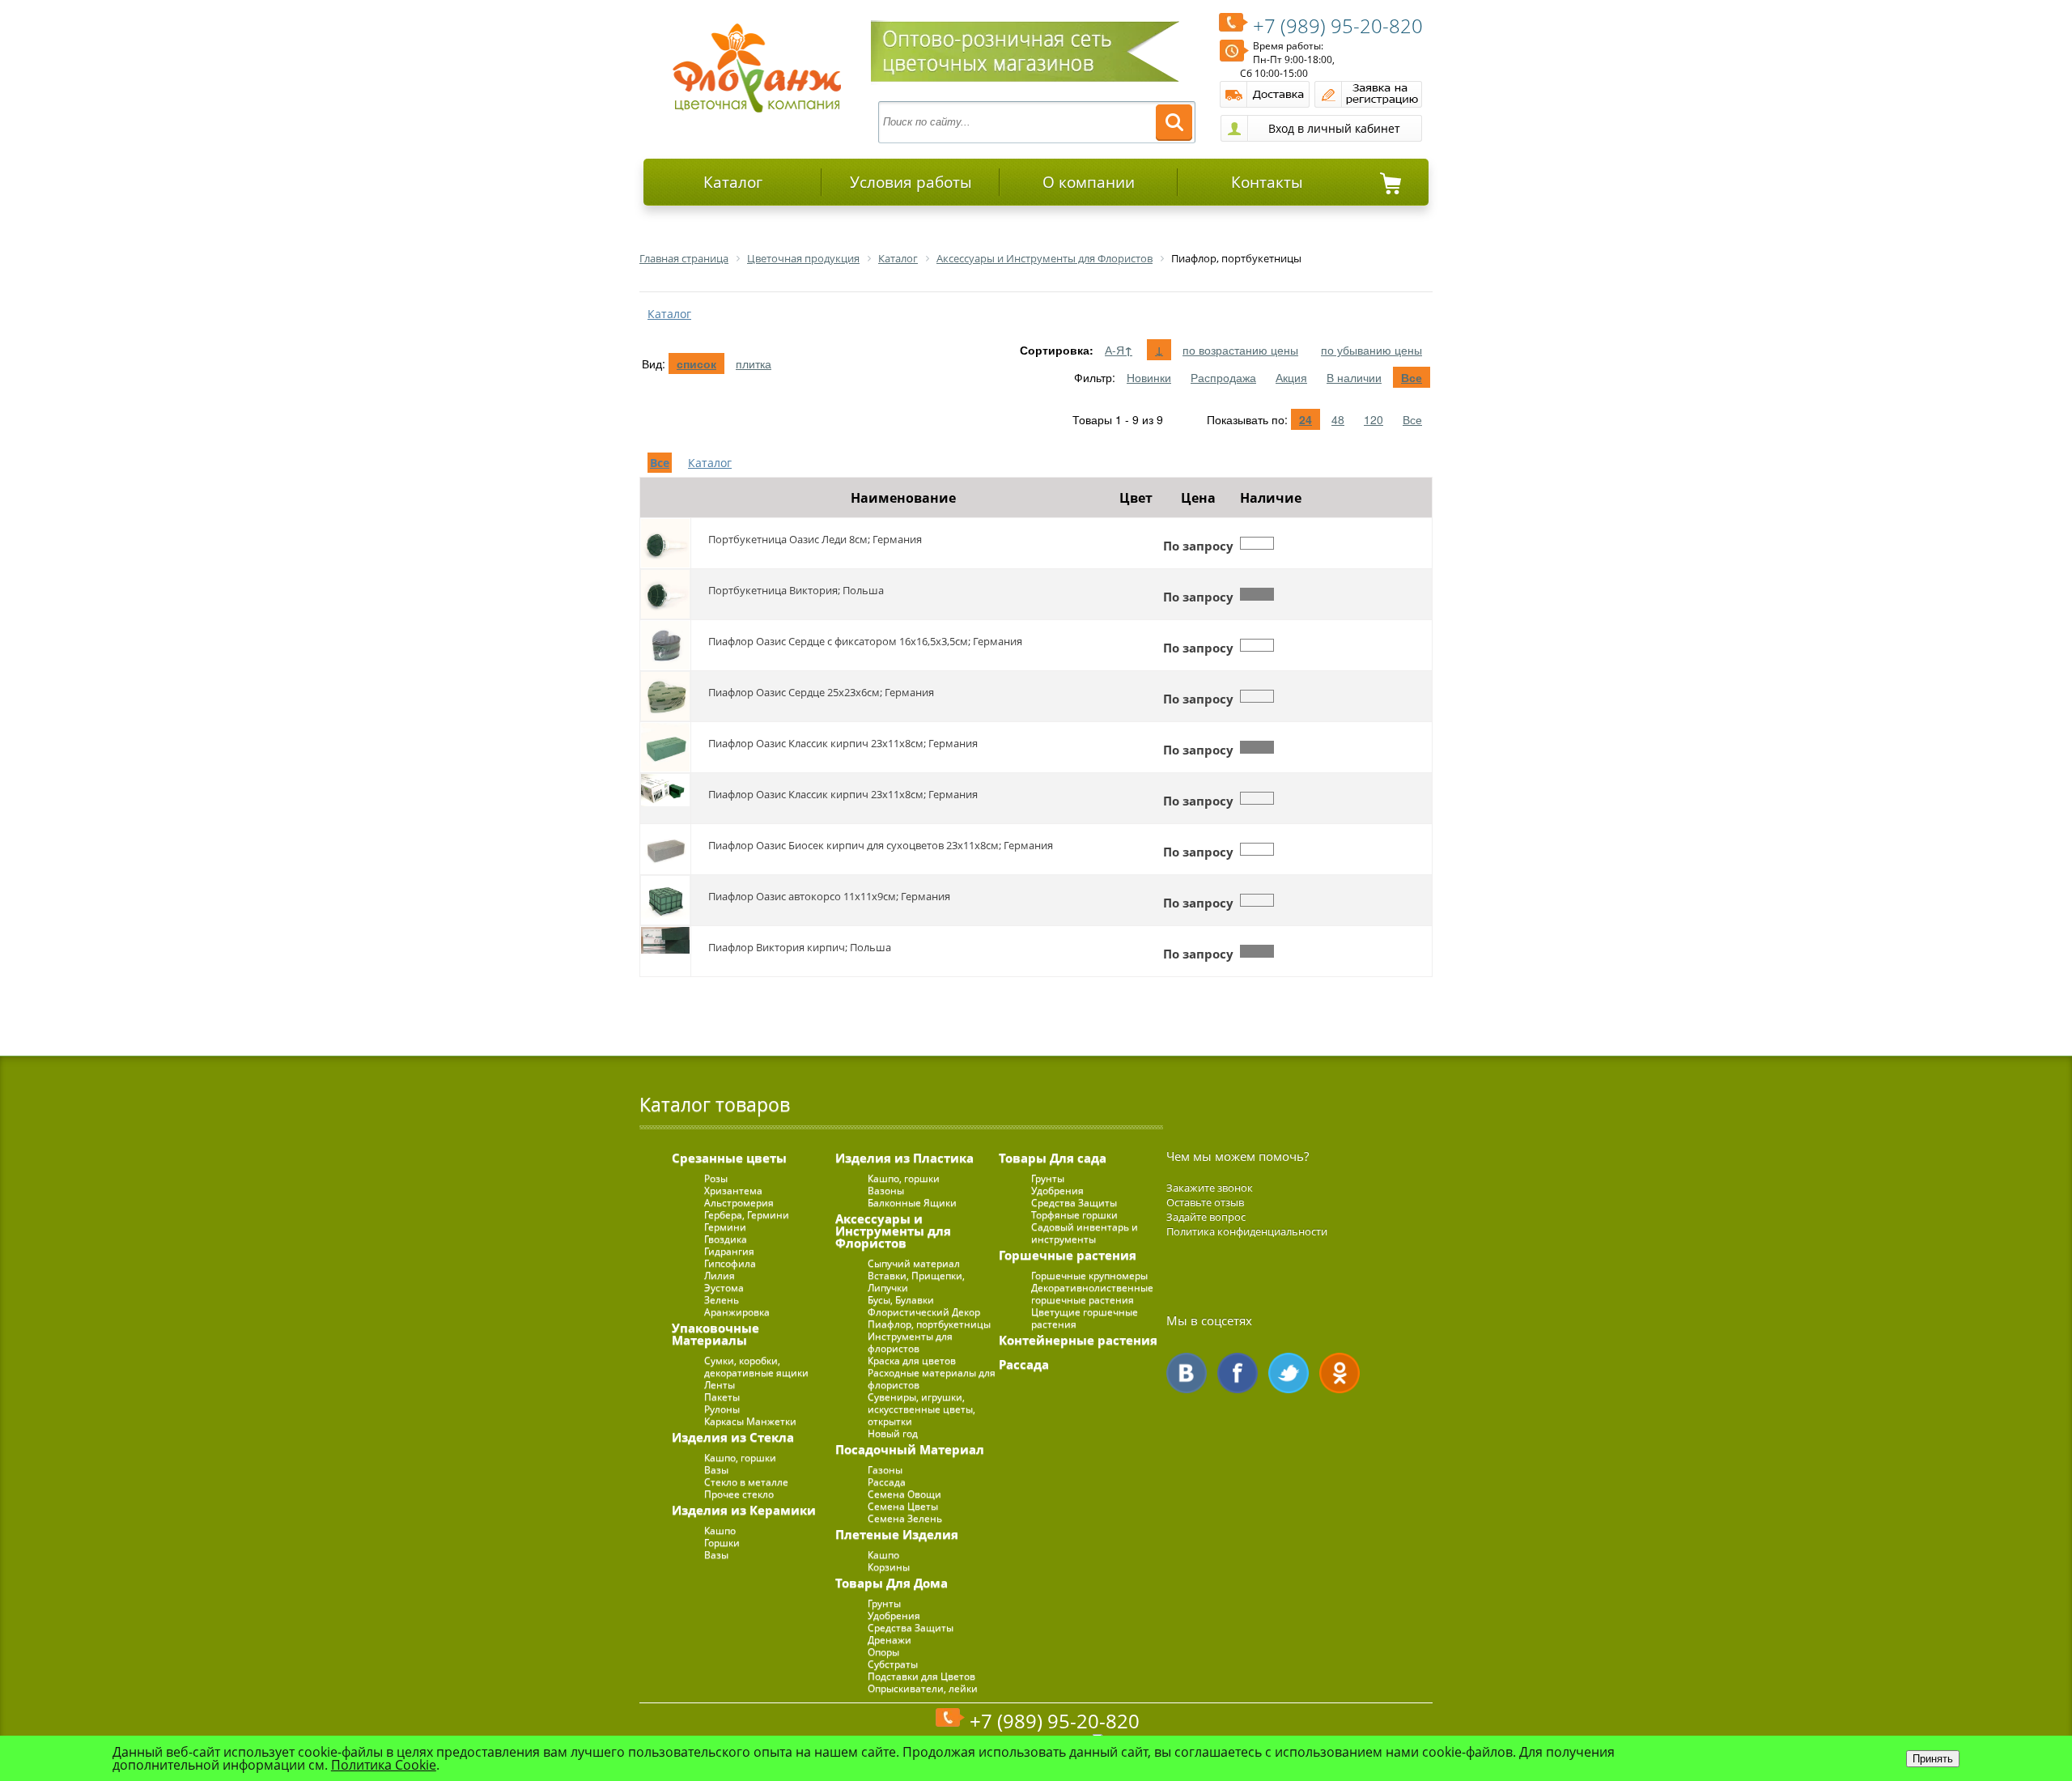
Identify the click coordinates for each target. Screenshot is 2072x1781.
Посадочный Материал (910, 1449)
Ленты (720, 1385)
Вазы (716, 1470)
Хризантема (733, 1190)
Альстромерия (739, 1203)
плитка (754, 363)
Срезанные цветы (729, 1158)
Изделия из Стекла (733, 1437)
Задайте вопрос (1206, 1217)
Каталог (733, 182)
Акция (1291, 377)
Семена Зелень (905, 1518)
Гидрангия (729, 1251)
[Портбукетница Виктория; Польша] (665, 594)
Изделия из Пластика (904, 1158)
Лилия (720, 1275)
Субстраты (893, 1664)
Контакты (1267, 182)
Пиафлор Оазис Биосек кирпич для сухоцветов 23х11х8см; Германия (881, 845)
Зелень (722, 1300)
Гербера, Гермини (747, 1215)
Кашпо (720, 1530)
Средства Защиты (911, 1628)
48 (1338, 419)
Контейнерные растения (1078, 1340)
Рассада (887, 1482)
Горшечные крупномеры (1089, 1275)
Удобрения (894, 1615)
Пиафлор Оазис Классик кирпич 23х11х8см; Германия (843, 743)
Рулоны (722, 1409)
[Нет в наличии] (1257, 543)
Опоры (883, 1652)
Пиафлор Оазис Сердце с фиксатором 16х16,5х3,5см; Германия (865, 641)
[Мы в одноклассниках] (1340, 1373)
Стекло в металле (746, 1482)
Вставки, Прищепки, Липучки (916, 1282)
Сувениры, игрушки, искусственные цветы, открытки (921, 1409)
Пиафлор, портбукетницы (929, 1324)
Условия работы (911, 182)
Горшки (722, 1543)
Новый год (893, 1433)
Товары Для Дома (892, 1583)
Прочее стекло (739, 1494)
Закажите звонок (1210, 1188)
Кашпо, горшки (740, 1458)
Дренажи (890, 1640)
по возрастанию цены (1240, 350)
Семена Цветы (903, 1506)
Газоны (885, 1470)
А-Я (1119, 350)
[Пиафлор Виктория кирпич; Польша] (665, 951)
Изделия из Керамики (744, 1510)
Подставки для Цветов (921, 1676)
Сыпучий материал (914, 1263)
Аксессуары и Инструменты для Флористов (893, 1231)
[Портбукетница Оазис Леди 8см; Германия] (665, 543)
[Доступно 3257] (1257, 747)
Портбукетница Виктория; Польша (796, 590)
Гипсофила (730, 1263)
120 (1374, 419)
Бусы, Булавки (901, 1300)
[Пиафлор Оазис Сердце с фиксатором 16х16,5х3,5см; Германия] (665, 645)
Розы (716, 1178)
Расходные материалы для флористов (932, 1379)
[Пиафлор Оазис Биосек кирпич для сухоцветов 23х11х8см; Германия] (665, 849)
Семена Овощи (904, 1494)
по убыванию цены (1371, 350)
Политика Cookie (384, 1765)
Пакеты (722, 1397)
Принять (1933, 1759)
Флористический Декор (924, 1312)
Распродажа (1223, 377)
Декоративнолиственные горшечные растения (1092, 1294)
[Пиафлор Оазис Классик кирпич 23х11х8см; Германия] (665, 747)
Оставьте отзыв (1205, 1202)
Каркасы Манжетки (750, 1421)
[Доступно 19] (1257, 594)
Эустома (724, 1288)
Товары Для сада (1053, 1158)
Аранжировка (737, 1312)
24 (1306, 419)
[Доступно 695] (1257, 951)
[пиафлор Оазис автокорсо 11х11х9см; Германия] (665, 900)
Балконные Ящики (912, 1203)
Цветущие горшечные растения (1085, 1318)
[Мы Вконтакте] (1187, 1373)
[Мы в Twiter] (1289, 1373)
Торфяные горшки (1074, 1215)
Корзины (889, 1567)
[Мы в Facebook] (1238, 1373)
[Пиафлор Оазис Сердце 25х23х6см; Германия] (665, 696)
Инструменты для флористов (910, 1342)
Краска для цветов (912, 1360)
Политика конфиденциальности (1247, 1231)
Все (1412, 377)
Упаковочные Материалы (715, 1334)
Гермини (725, 1227)
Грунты (884, 1603)
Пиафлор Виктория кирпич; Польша (800, 947)
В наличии (1354, 377)
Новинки (1149, 377)
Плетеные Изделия (897, 1534)
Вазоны (886, 1190)
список (696, 363)
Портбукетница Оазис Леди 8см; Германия (815, 539)
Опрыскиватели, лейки (923, 1688)
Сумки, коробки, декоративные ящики (756, 1367)
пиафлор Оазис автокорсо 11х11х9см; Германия (829, 896)
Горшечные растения (1068, 1255)
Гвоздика (726, 1239)
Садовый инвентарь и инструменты (1085, 1233)
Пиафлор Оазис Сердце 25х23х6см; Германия (821, 692)
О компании (1089, 182)
